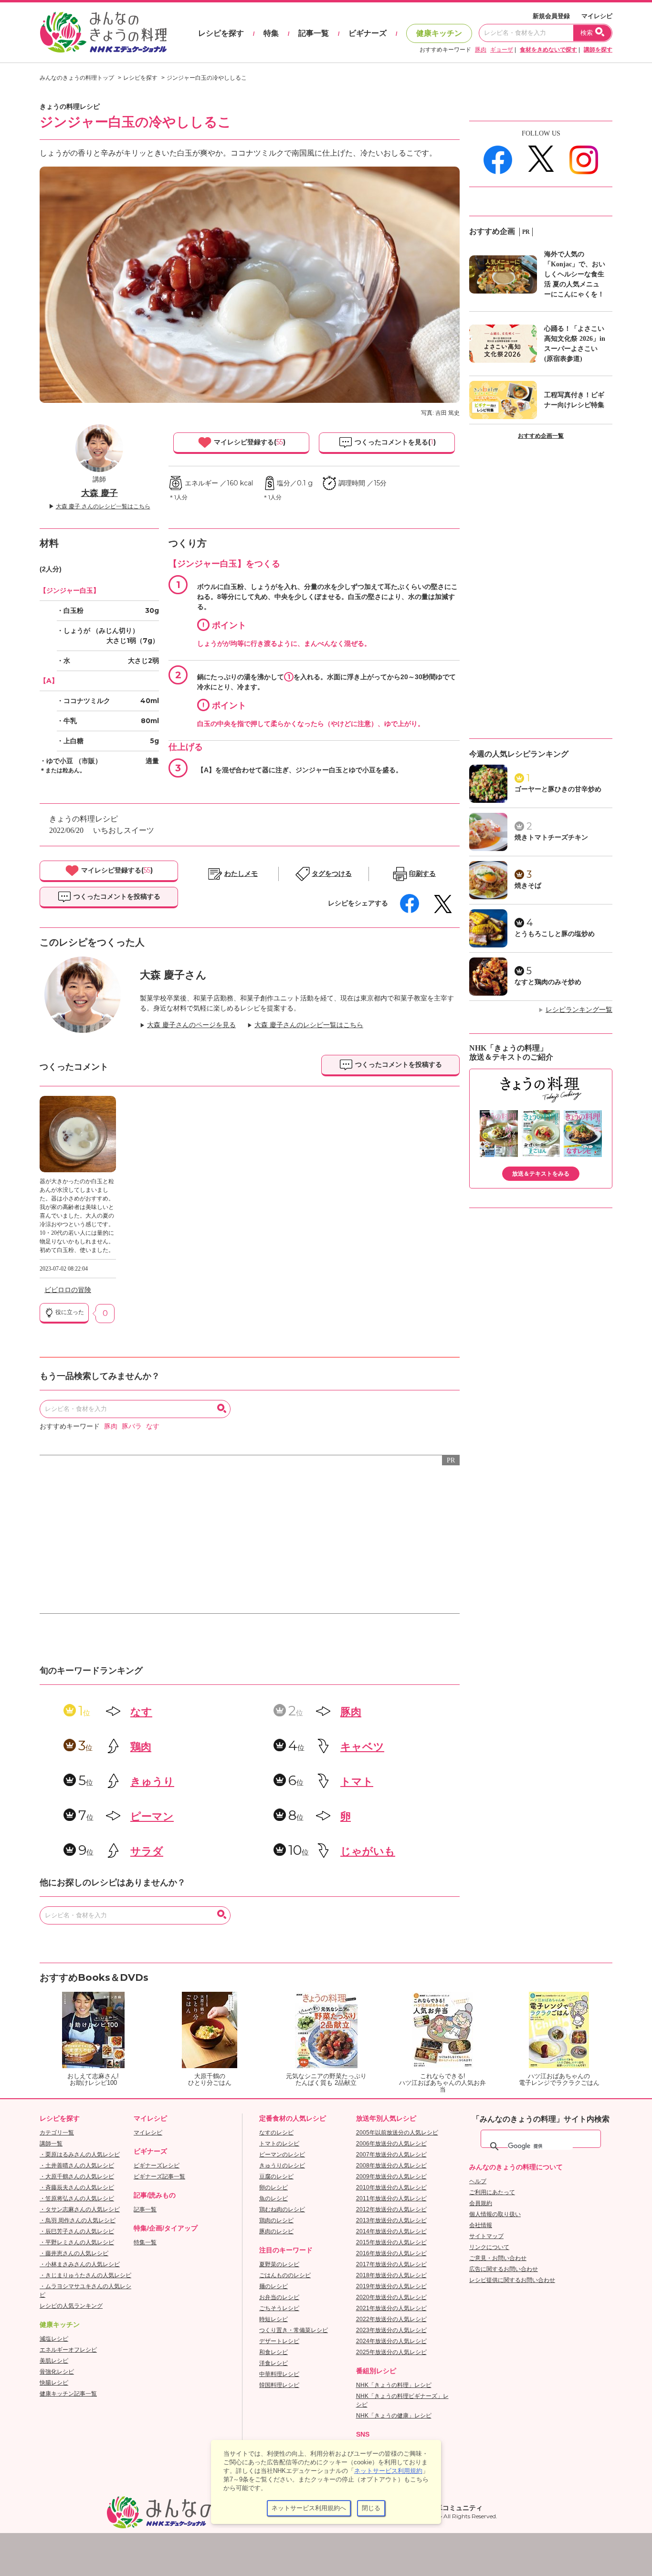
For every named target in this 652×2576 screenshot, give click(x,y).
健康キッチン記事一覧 (68, 2394)
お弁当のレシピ (279, 2297)
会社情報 (481, 2225)
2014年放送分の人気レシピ (391, 2231)
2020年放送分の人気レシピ (391, 2297)
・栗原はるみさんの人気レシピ (80, 2155)
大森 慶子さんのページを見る (191, 1025)
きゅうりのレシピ (282, 2166)
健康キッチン (439, 33)
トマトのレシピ (279, 2144)
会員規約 (481, 2203)
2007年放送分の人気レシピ (391, 2155)
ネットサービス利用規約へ (309, 2508)
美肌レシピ (54, 2361)
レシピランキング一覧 (579, 1010)
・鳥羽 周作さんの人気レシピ (78, 2220)
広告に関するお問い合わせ (504, 2269)
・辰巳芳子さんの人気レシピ (77, 2231)
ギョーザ (502, 50)
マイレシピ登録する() (249, 442)
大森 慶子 (100, 493)
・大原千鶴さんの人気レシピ (77, 2176)
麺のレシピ (273, 2286)
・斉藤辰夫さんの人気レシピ (77, 2187)
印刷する (422, 874)
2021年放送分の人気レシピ (391, 2308)
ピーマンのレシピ (282, 2155)
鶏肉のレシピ (276, 2220)
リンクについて (489, 2247)
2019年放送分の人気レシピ (391, 2286)
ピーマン (152, 1816)
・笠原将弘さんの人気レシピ (77, 2198)
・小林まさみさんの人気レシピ (80, 2264)
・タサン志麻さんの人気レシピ (80, 2209)
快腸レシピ (54, 2383)
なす (153, 1426)
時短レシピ (273, 2319)
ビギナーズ (368, 33)
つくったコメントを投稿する (116, 896)
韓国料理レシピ (279, 2385)
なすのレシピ (276, 2133)
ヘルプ (478, 2181)
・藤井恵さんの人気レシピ (74, 2253)
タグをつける (332, 874)
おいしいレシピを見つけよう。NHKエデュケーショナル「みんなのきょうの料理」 (104, 32)
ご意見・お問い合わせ (498, 2258)
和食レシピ (273, 2352)
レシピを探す (221, 33)
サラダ (147, 1851)
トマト (357, 1782)
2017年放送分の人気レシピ (391, 2264)
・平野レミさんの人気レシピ (77, 2242)
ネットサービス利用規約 (388, 2471)
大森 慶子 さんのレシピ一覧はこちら (103, 506)
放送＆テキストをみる (541, 1174)
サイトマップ (486, 2236)
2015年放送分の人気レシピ (391, 2242)
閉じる (371, 2508)
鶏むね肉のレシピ (282, 2209)
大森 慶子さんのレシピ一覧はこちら (309, 1025)
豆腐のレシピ (276, 2176)
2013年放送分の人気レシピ (391, 2220)
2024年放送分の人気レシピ (391, 2341)
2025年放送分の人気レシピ (391, 2352)
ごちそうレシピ (279, 2308)
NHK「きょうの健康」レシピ (394, 2416)
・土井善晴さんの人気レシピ (77, 2166)
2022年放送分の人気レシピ (391, 2319)
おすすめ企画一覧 (541, 436)
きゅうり (152, 1782)
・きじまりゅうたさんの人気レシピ (85, 2275)
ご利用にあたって (492, 2192)
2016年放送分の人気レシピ (391, 2253)
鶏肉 (141, 1747)
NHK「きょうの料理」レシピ (394, 2385)
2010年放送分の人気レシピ (391, 2187)
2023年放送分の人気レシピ (391, 2330)
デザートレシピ (279, 2341)
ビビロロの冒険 (68, 1290)
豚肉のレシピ (276, 2231)
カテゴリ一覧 (57, 2133)
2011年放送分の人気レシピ (391, 2198)
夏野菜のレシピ (279, 2264)
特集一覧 (145, 2242)
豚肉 (481, 50)
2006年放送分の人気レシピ (391, 2144)
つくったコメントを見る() (394, 442)
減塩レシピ (54, 2339)
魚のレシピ (273, 2198)
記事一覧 (314, 33)
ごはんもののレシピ (285, 2275)
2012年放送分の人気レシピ (391, 2209)
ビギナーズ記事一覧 (159, 2176)
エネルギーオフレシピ (68, 2350)
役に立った (69, 1312)
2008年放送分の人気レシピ (391, 2166)
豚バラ (132, 1426)
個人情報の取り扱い (495, 2214)
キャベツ (362, 1747)
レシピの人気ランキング (71, 2306)
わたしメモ (241, 874)
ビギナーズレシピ (157, 2166)
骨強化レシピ (57, 2372)
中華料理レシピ (279, 2374)
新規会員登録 (551, 16)
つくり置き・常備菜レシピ (294, 2330)
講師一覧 (51, 2144)
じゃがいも (368, 1851)
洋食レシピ (273, 2363)
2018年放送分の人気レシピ (391, 2275)
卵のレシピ (273, 2187)
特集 (271, 33)
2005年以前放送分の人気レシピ (397, 2133)
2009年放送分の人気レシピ (391, 2176)
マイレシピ (597, 16)
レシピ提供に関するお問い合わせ (512, 2280)
